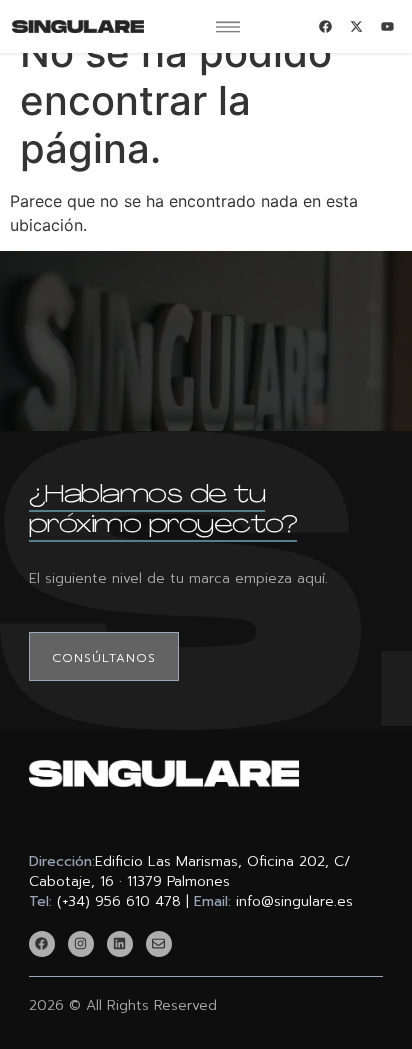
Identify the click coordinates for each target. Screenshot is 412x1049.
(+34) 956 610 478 (119, 901)
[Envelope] (159, 944)
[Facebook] (42, 944)
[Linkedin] (120, 944)
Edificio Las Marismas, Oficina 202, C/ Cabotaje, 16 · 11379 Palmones (190, 871)
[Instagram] (81, 944)
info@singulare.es (294, 901)
